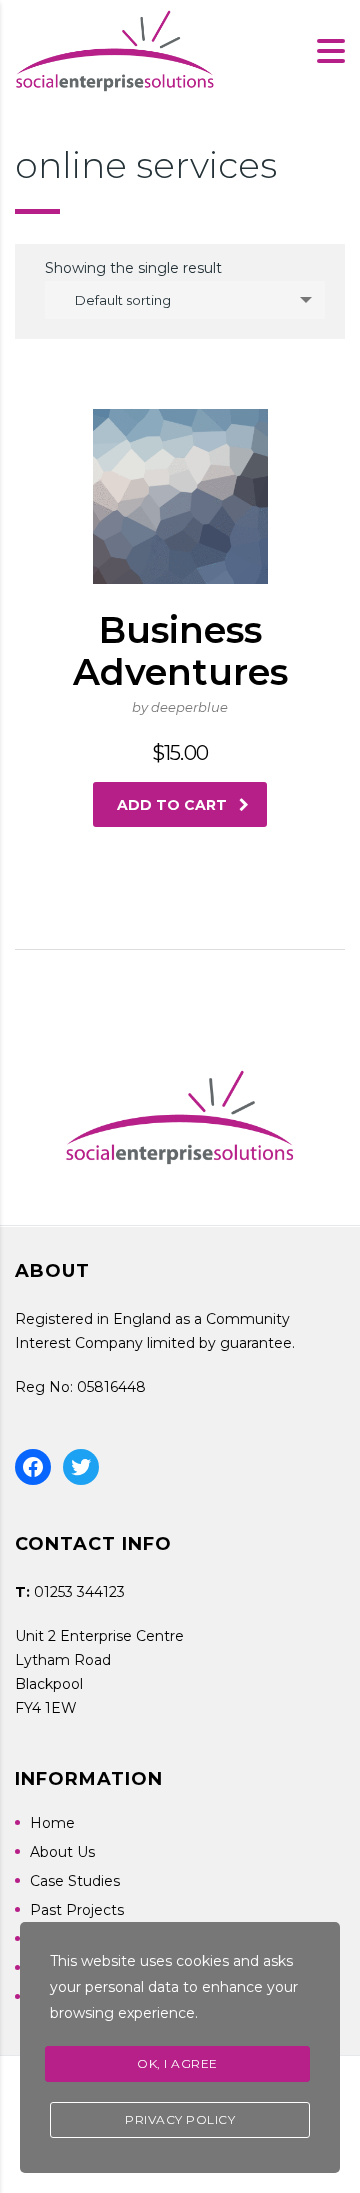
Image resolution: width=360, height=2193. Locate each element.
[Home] (115, 50)
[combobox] (185, 300)
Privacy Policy (180, 2119)
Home (52, 1823)
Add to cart (172, 805)
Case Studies (75, 1881)
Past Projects (77, 1910)
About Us (62, 1852)
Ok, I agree (177, 2063)
